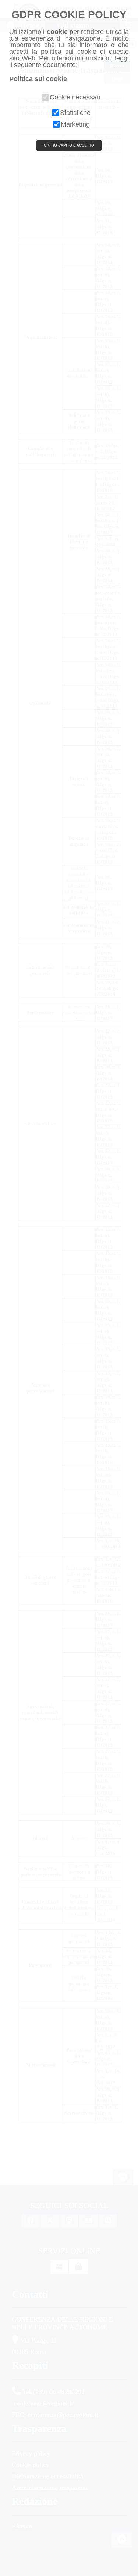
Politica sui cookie (38, 79)
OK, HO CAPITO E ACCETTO (69, 145)
